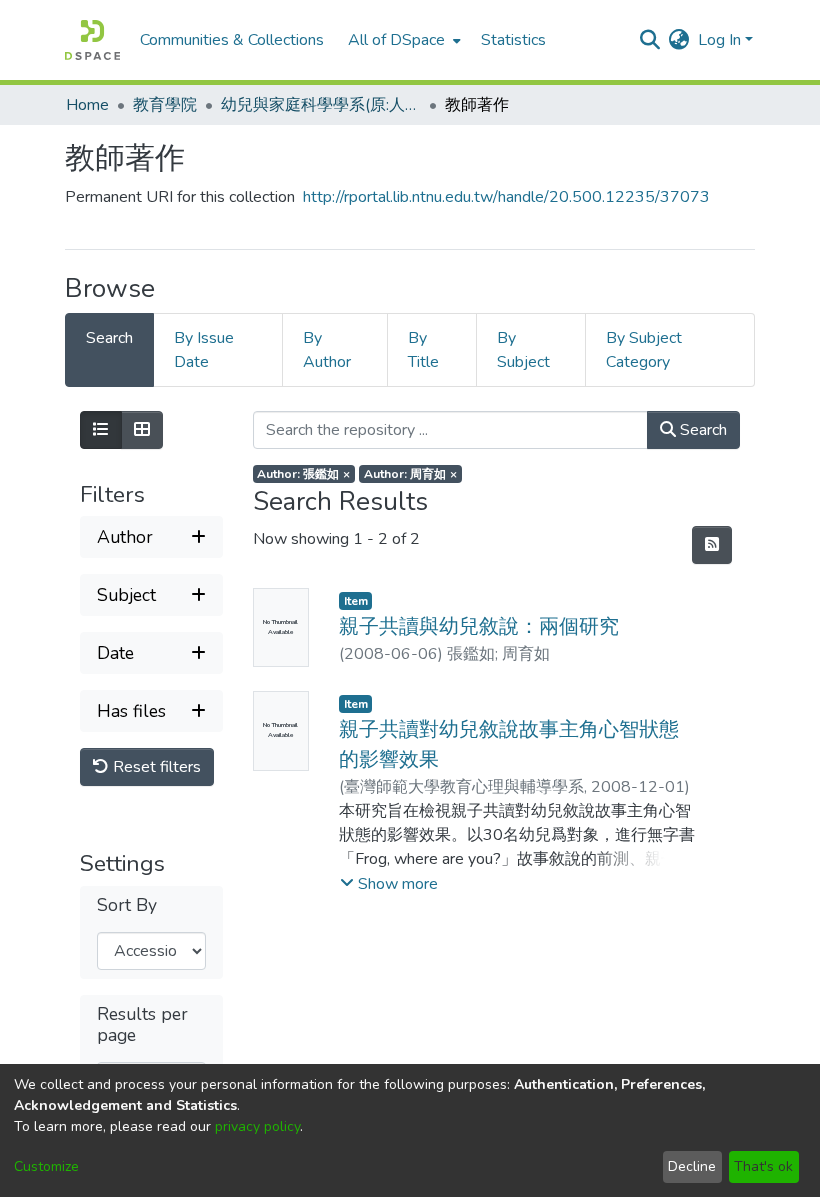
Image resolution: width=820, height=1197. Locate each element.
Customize (46, 1166)
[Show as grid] (142, 430)
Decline (692, 1166)
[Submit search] (650, 40)
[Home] (92, 40)
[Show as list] (101, 430)
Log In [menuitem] (719, 40)
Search (701, 430)
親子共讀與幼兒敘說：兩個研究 (479, 626)
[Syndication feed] (712, 545)
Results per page (142, 1025)
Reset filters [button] (155, 767)
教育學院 (165, 105)
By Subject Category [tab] (644, 350)
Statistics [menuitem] (513, 40)
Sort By (127, 905)
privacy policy (257, 1126)
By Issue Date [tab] (204, 350)
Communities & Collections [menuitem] (232, 40)
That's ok (763, 1166)
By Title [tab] (423, 350)
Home (87, 105)
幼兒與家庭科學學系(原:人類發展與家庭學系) (321, 105)
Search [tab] (109, 338)
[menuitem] (402, 40)
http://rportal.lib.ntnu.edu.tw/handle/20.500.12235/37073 (506, 197)
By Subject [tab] (523, 350)
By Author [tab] (327, 350)
